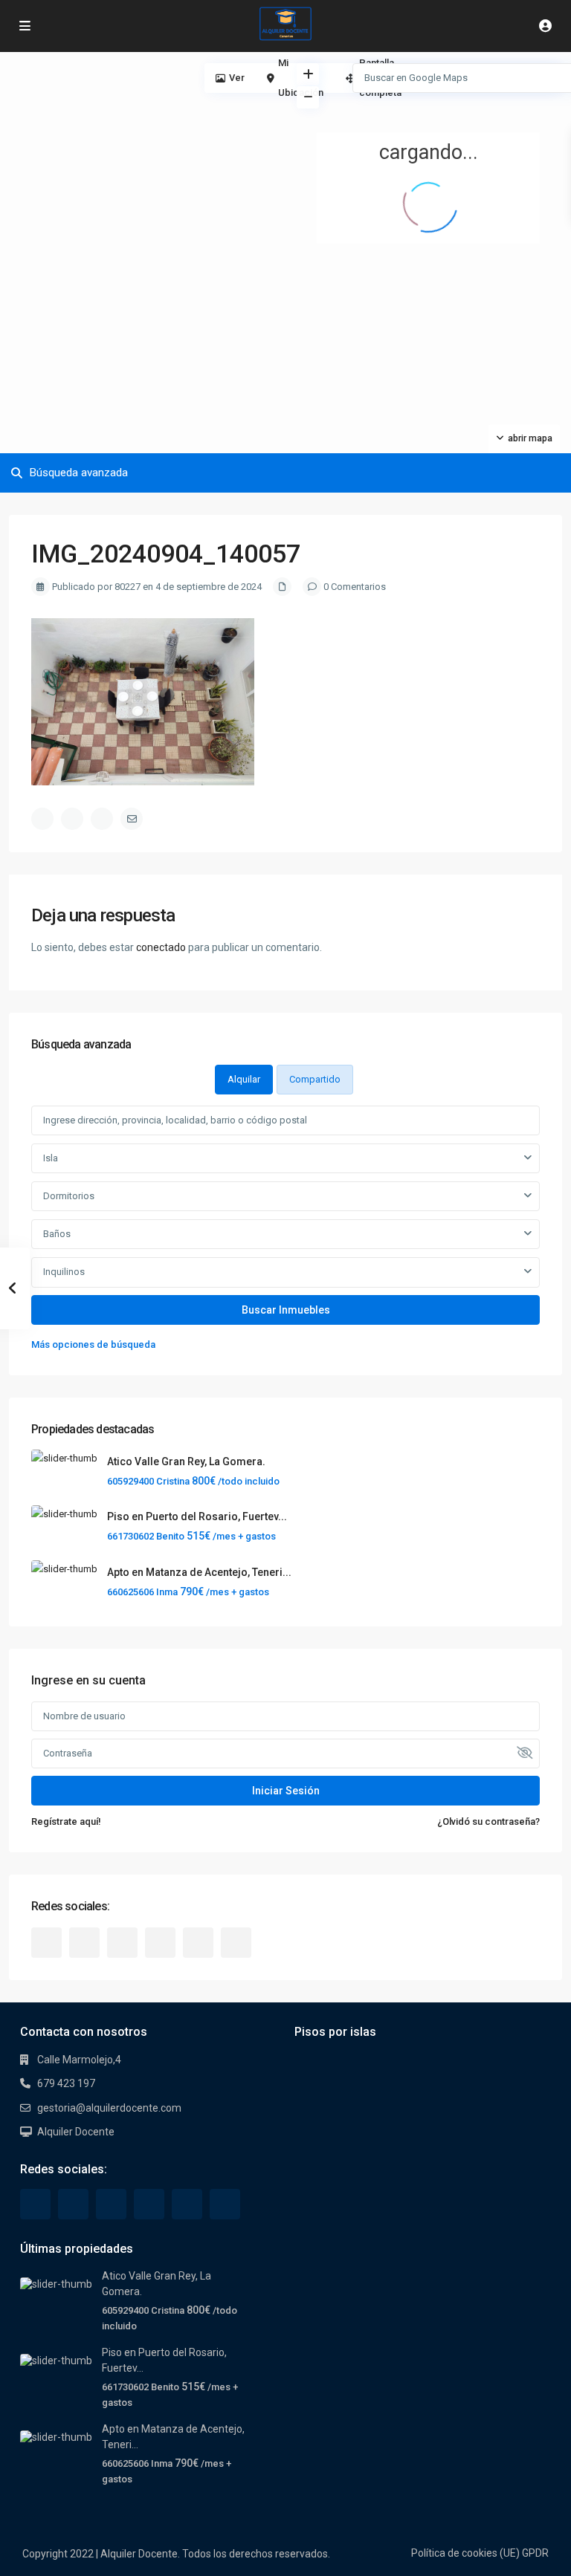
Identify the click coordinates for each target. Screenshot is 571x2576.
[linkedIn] (122, 1943)
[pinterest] (160, 1943)
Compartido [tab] (315, 1079)
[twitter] (84, 1943)
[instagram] (236, 1943)
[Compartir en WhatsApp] (102, 819)
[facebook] (46, 1943)
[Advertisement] (143, 163)
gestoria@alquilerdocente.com (109, 2108)
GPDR (535, 2553)
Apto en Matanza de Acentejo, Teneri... (199, 1572)
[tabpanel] (285, 1229)
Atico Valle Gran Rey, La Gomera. (186, 1461)
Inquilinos (64, 1272)
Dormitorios (69, 1196)
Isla (51, 1158)
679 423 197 (66, 2083)
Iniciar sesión (286, 1791)
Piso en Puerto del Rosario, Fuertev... (197, 1516)
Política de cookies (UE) (465, 2553)
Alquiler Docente (76, 2132)
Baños (57, 1234)
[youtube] (198, 1943)
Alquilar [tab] (244, 1079)
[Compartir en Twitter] (72, 819)
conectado (161, 947)
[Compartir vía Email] (132, 819)
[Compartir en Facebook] (42, 819)
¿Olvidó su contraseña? (488, 1821)
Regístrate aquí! (66, 1821)
